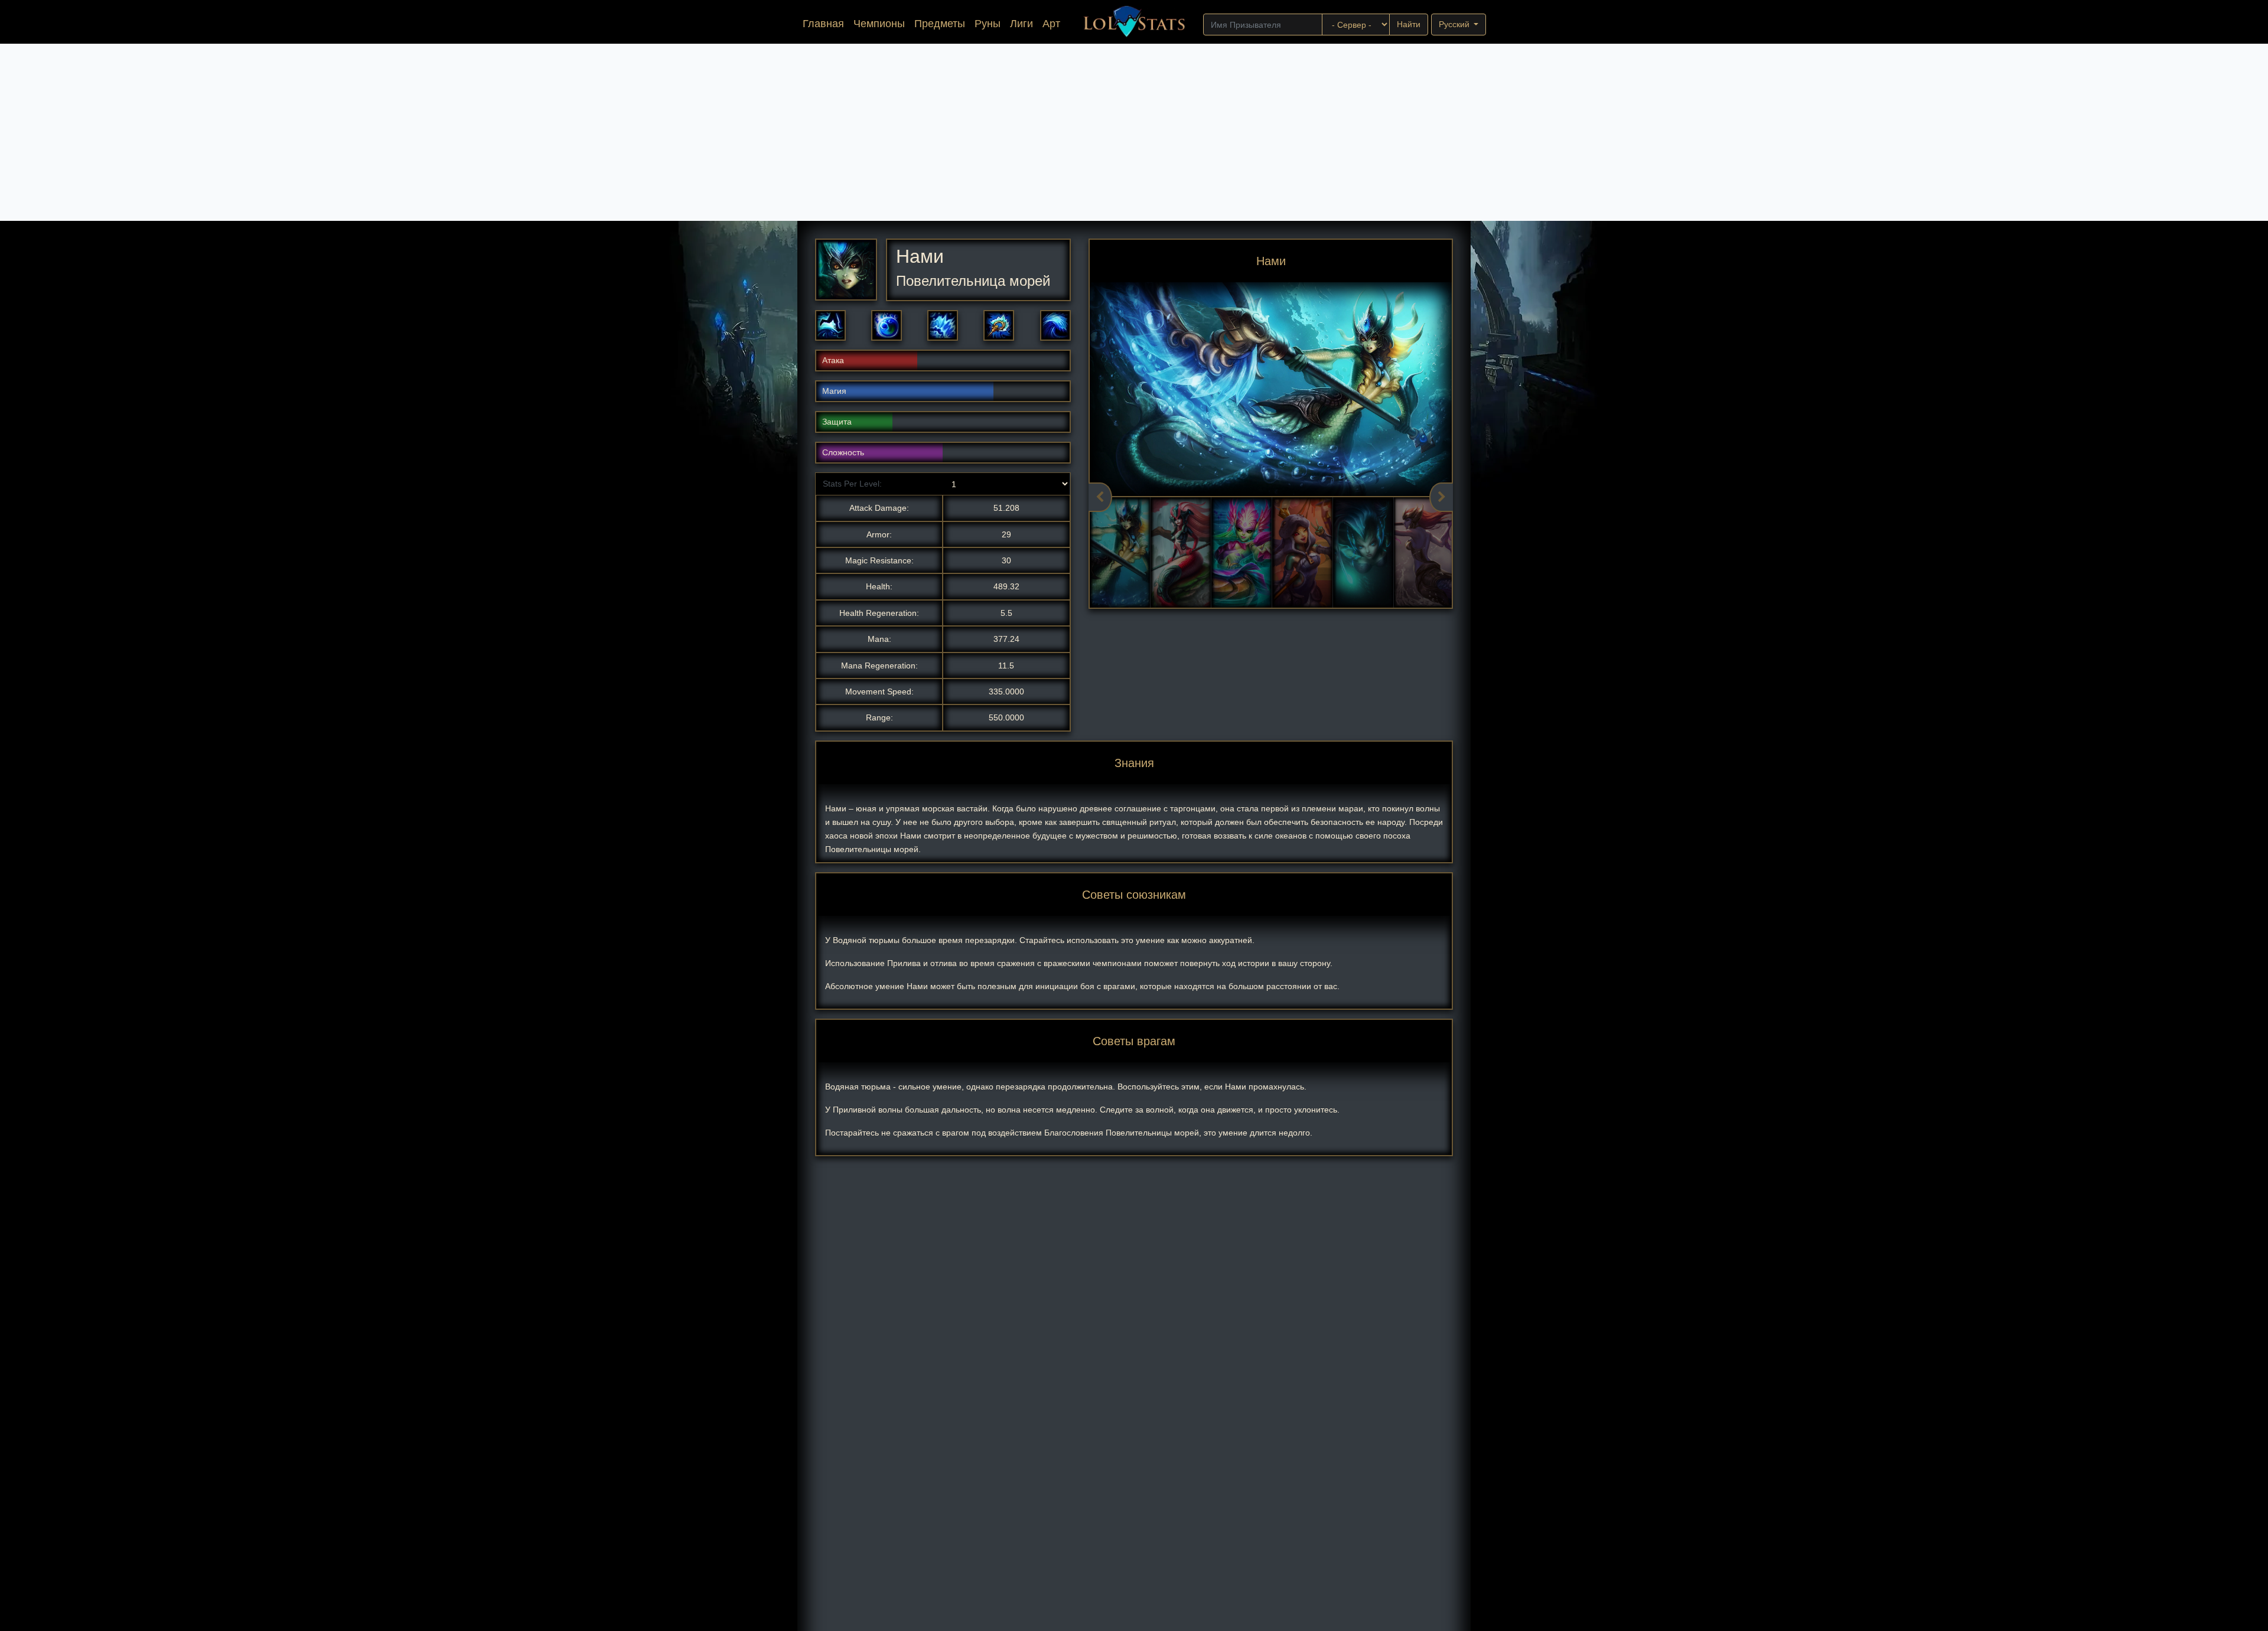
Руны (988, 24)
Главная (826, 23)
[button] (830, 325)
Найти (1409, 24)
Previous (1100, 497)
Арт (1051, 24)
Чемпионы (879, 24)
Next (1441, 497)
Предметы (940, 24)
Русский (1455, 24)
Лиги (1021, 24)
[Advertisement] (1134, 132)
